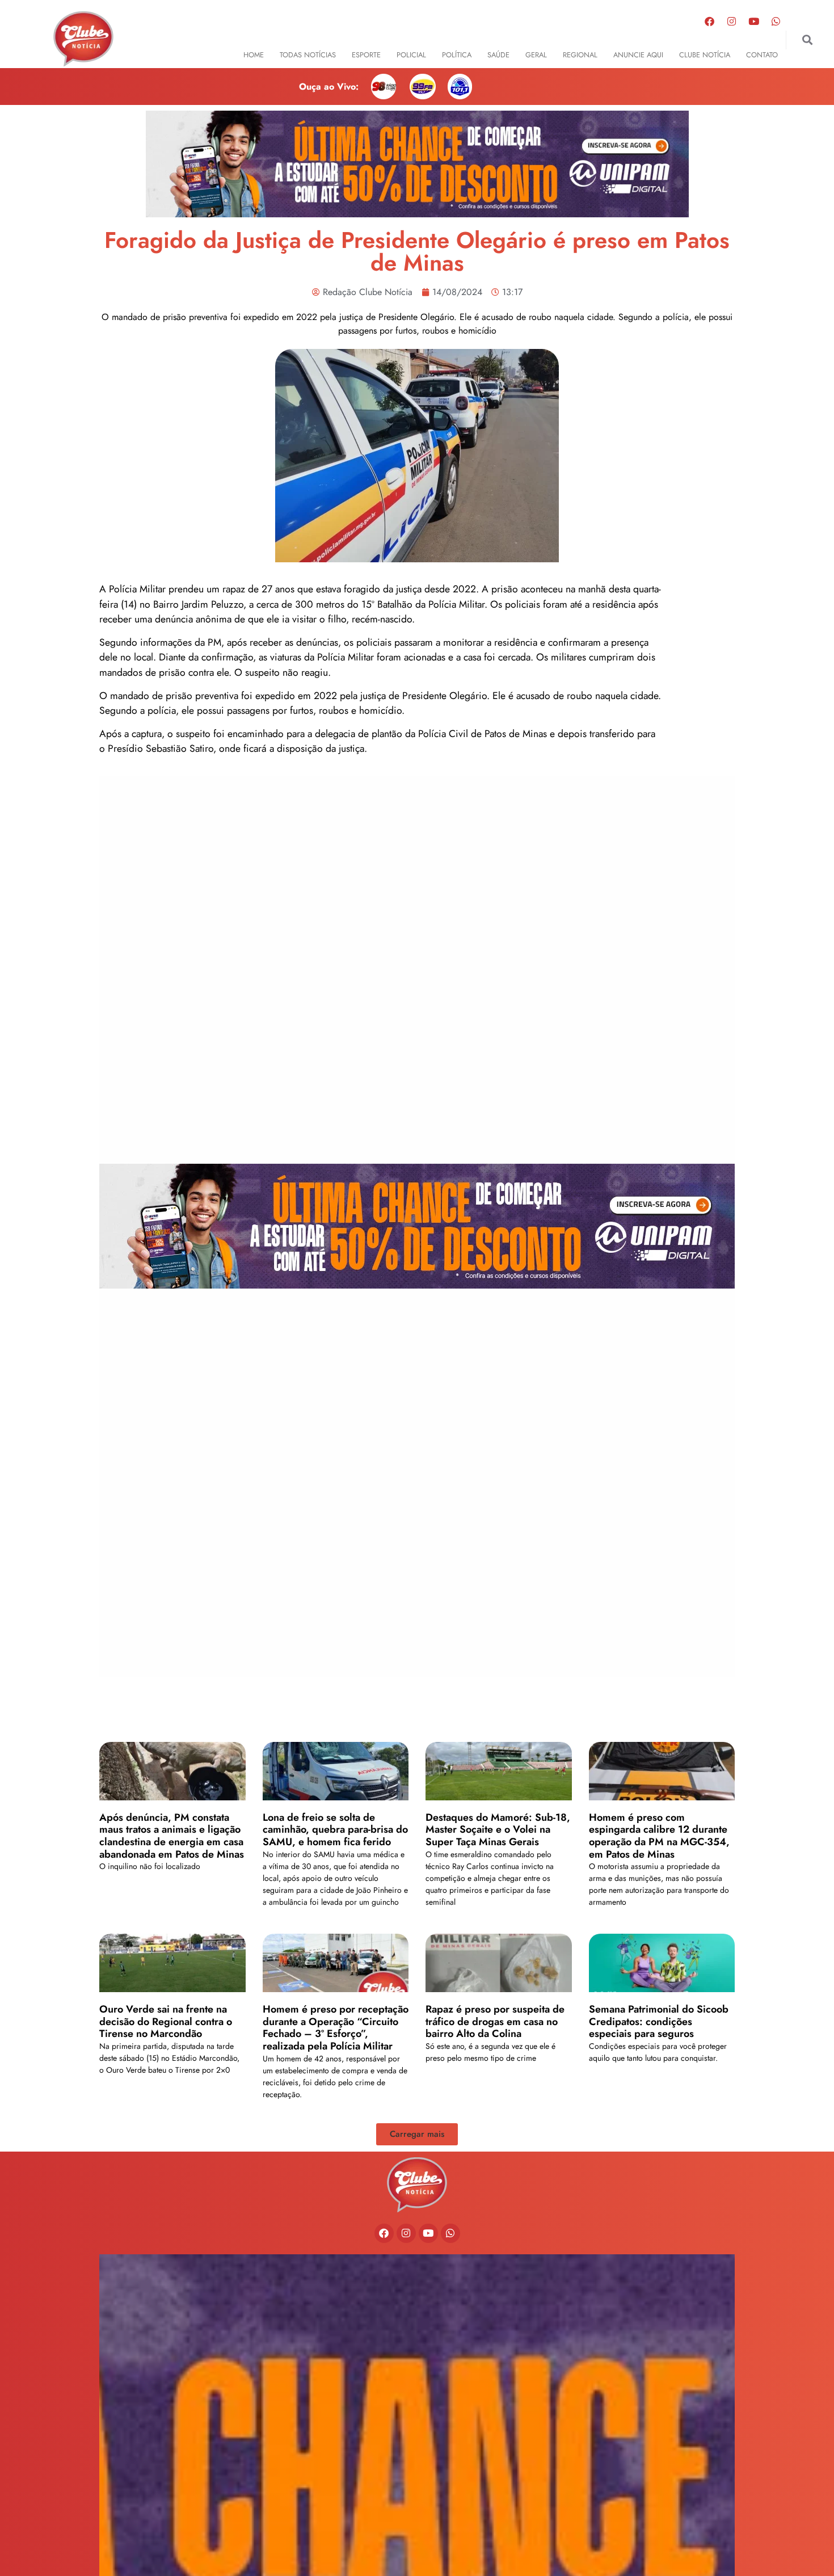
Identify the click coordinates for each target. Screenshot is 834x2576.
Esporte (366, 55)
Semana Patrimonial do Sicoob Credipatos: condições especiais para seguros (659, 2021)
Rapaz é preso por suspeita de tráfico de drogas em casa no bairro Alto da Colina (495, 2021)
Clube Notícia (705, 55)
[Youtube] (754, 21)
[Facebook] (710, 21)
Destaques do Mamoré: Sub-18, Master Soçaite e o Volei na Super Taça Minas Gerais (498, 1830)
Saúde (498, 55)
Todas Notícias (308, 55)
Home (254, 55)
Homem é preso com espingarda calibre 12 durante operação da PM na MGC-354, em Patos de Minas (659, 1836)
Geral (536, 55)
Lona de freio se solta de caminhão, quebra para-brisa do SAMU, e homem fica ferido (335, 1830)
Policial (411, 55)
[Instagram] (732, 21)
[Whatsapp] (776, 21)
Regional (580, 55)
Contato (762, 55)
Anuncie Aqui (638, 55)
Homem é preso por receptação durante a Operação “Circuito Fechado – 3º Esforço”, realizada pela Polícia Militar (336, 2028)
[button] (807, 40)
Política (457, 55)
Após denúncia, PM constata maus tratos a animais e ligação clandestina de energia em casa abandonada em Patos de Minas (172, 1836)
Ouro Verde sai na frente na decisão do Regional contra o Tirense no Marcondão (166, 2021)
